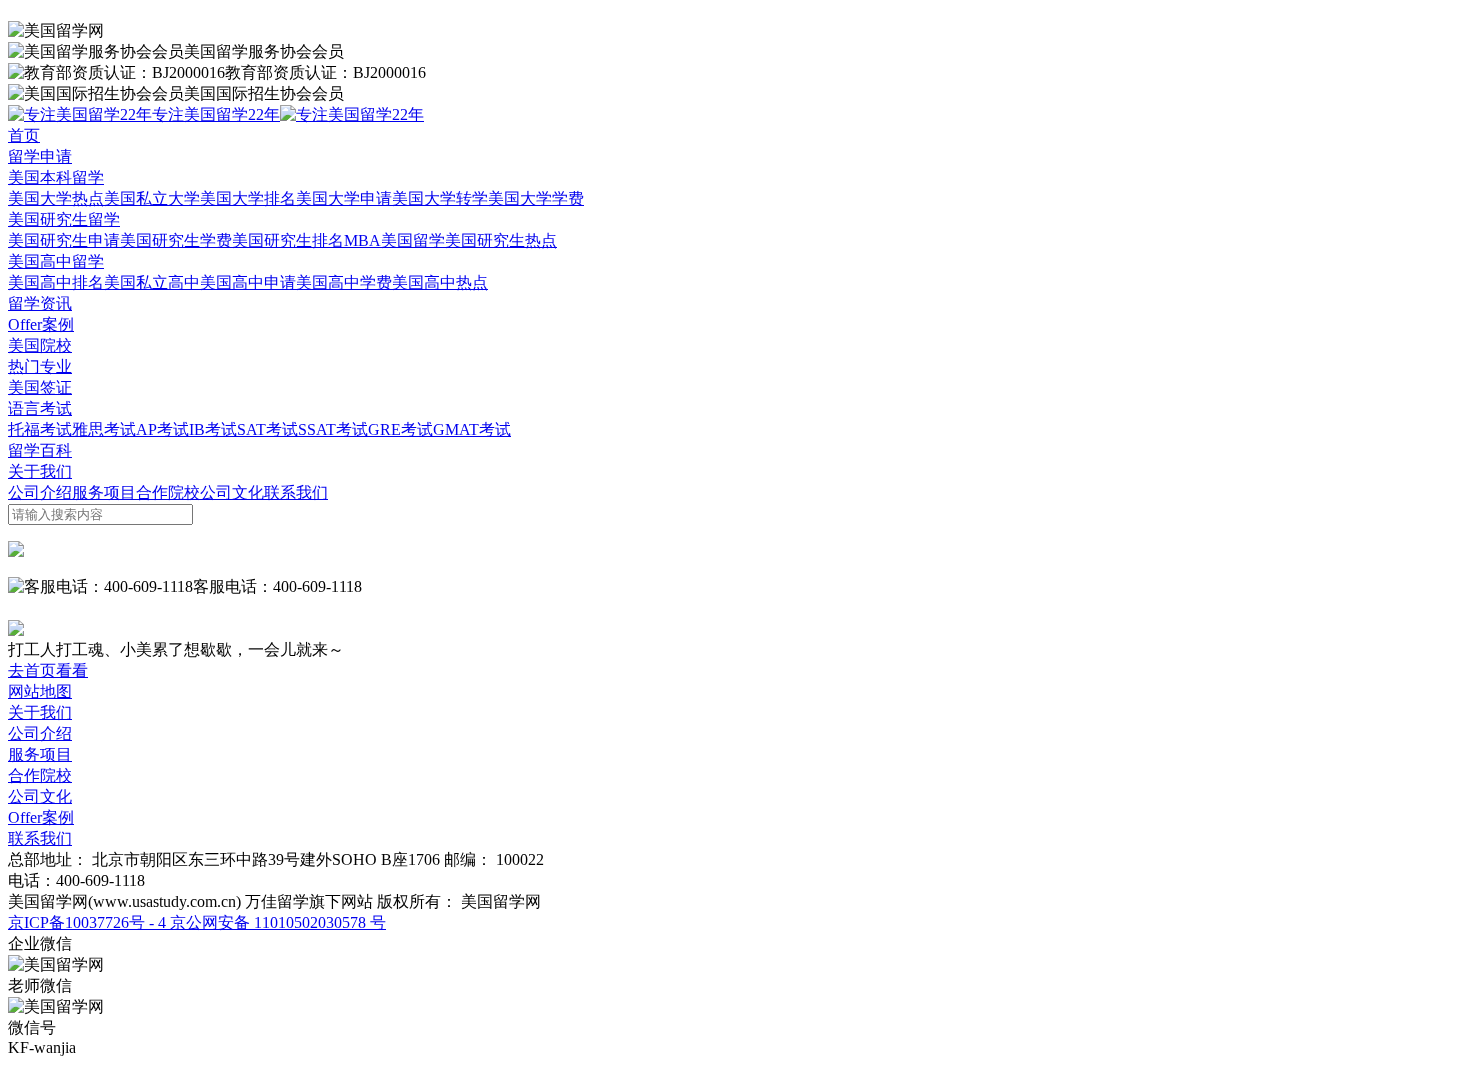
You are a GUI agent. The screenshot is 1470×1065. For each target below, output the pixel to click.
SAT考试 (267, 429)
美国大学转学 (440, 198)
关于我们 (40, 471)
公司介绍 (40, 492)
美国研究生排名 (288, 240)
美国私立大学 (152, 198)
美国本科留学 (56, 177)
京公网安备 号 (276, 922)
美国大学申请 (344, 198)
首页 (24, 135)
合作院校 (168, 492)
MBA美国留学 (394, 240)
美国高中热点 (440, 282)
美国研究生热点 (501, 240)
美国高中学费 (344, 282)
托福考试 (40, 429)
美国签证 (40, 387)
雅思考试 (104, 429)
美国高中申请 (248, 282)
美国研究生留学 (64, 219)
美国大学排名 (248, 198)
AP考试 (162, 429)
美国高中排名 (56, 282)
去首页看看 (48, 670)
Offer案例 (41, 324)
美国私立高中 (152, 282)
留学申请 (40, 156)
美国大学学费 (536, 198)
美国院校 (40, 345)
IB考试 (213, 429)
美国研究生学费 (176, 240)
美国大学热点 (56, 198)
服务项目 (104, 492)
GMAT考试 (472, 429)
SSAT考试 (333, 429)
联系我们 (296, 492)
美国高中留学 (56, 261)
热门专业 (40, 366)
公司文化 (232, 492)
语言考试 (40, 408)
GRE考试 (400, 429)
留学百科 (40, 450)
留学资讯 (40, 303)
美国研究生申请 (64, 240)
